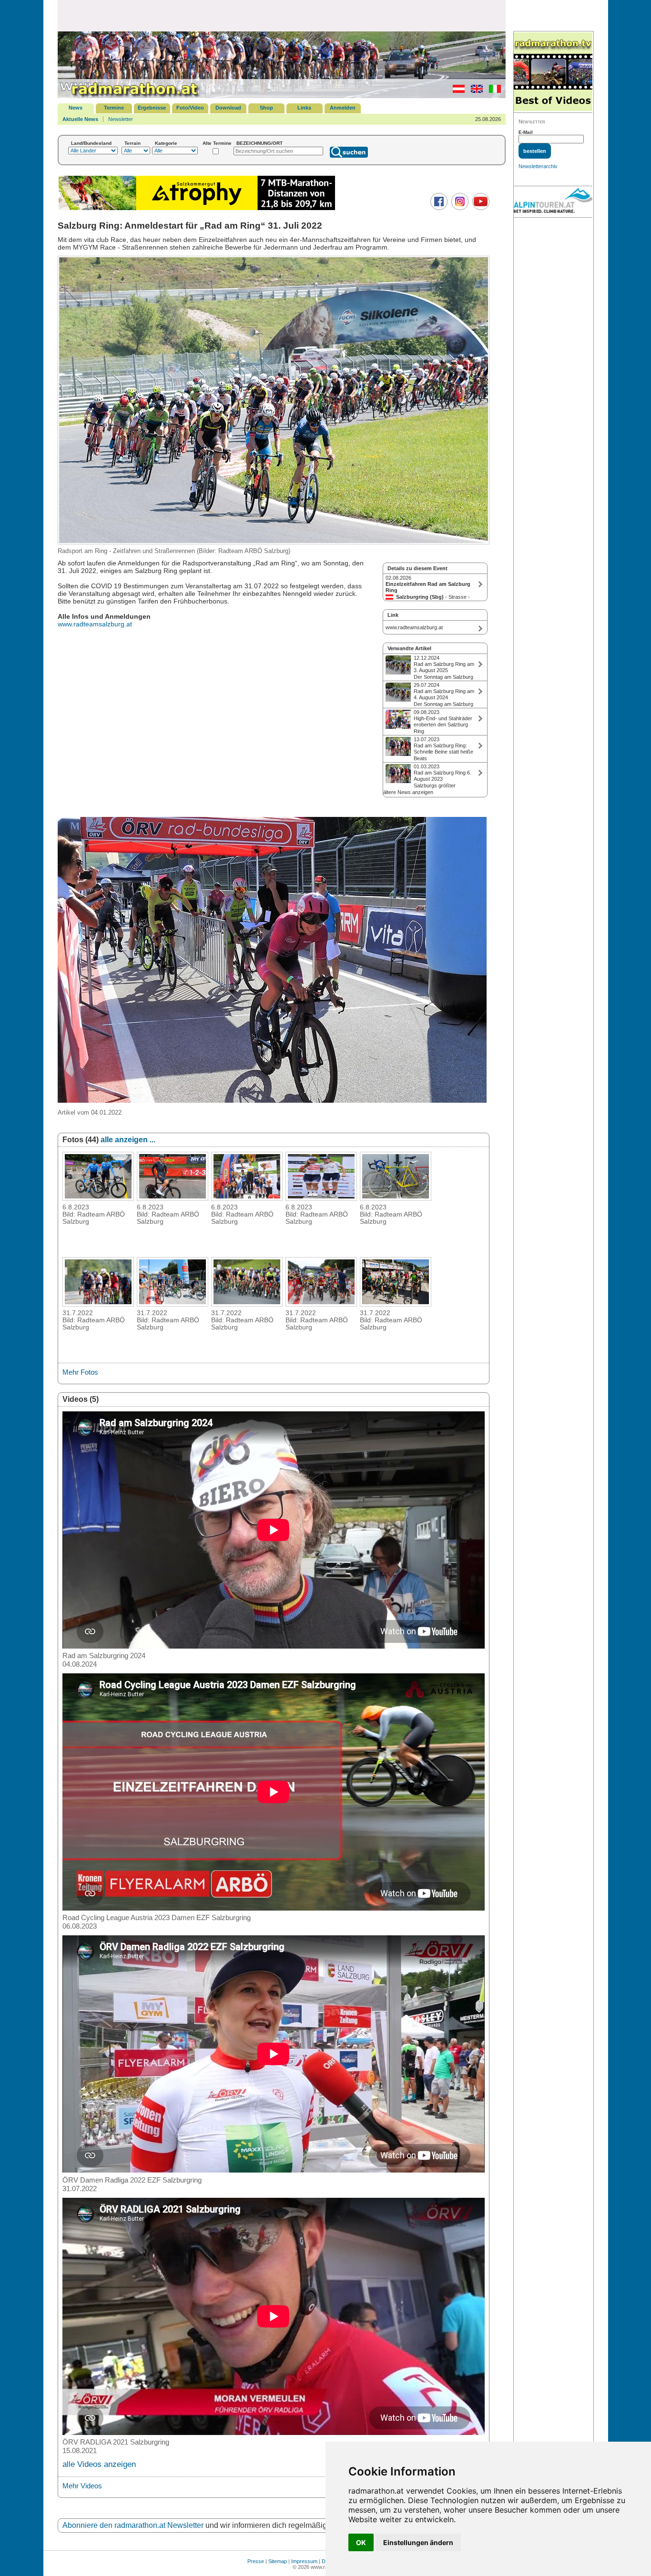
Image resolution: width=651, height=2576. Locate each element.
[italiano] (493, 91)
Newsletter (121, 119)
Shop (266, 108)
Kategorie (166, 143)
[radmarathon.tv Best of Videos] (553, 72)
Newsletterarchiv (538, 166)
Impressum (304, 2561)
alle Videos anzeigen (99, 2464)
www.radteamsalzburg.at (95, 624)
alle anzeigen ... (128, 1140)
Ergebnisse (152, 108)
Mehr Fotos (80, 1372)
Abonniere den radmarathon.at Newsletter (133, 2525)
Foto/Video (190, 108)
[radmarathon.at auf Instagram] (459, 208)
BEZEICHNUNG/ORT (259, 143)
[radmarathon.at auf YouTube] (480, 208)
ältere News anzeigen (408, 792)
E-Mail (526, 132)
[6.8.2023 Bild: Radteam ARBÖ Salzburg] (98, 1198)
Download (228, 108)
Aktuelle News (80, 119)
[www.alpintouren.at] (553, 202)
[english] (474, 91)
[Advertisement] (282, 15)
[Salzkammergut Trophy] (197, 209)
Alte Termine (217, 143)
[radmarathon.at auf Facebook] (438, 208)
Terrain (132, 143)
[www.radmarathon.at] (129, 96)
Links (304, 108)
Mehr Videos (82, 2486)
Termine (114, 108)
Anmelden (343, 108)
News (76, 108)
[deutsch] (456, 91)
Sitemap (278, 2561)
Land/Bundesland (91, 143)
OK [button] (361, 2542)
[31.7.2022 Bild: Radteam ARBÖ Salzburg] (98, 1304)
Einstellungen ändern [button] (418, 2542)
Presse (256, 2561)
